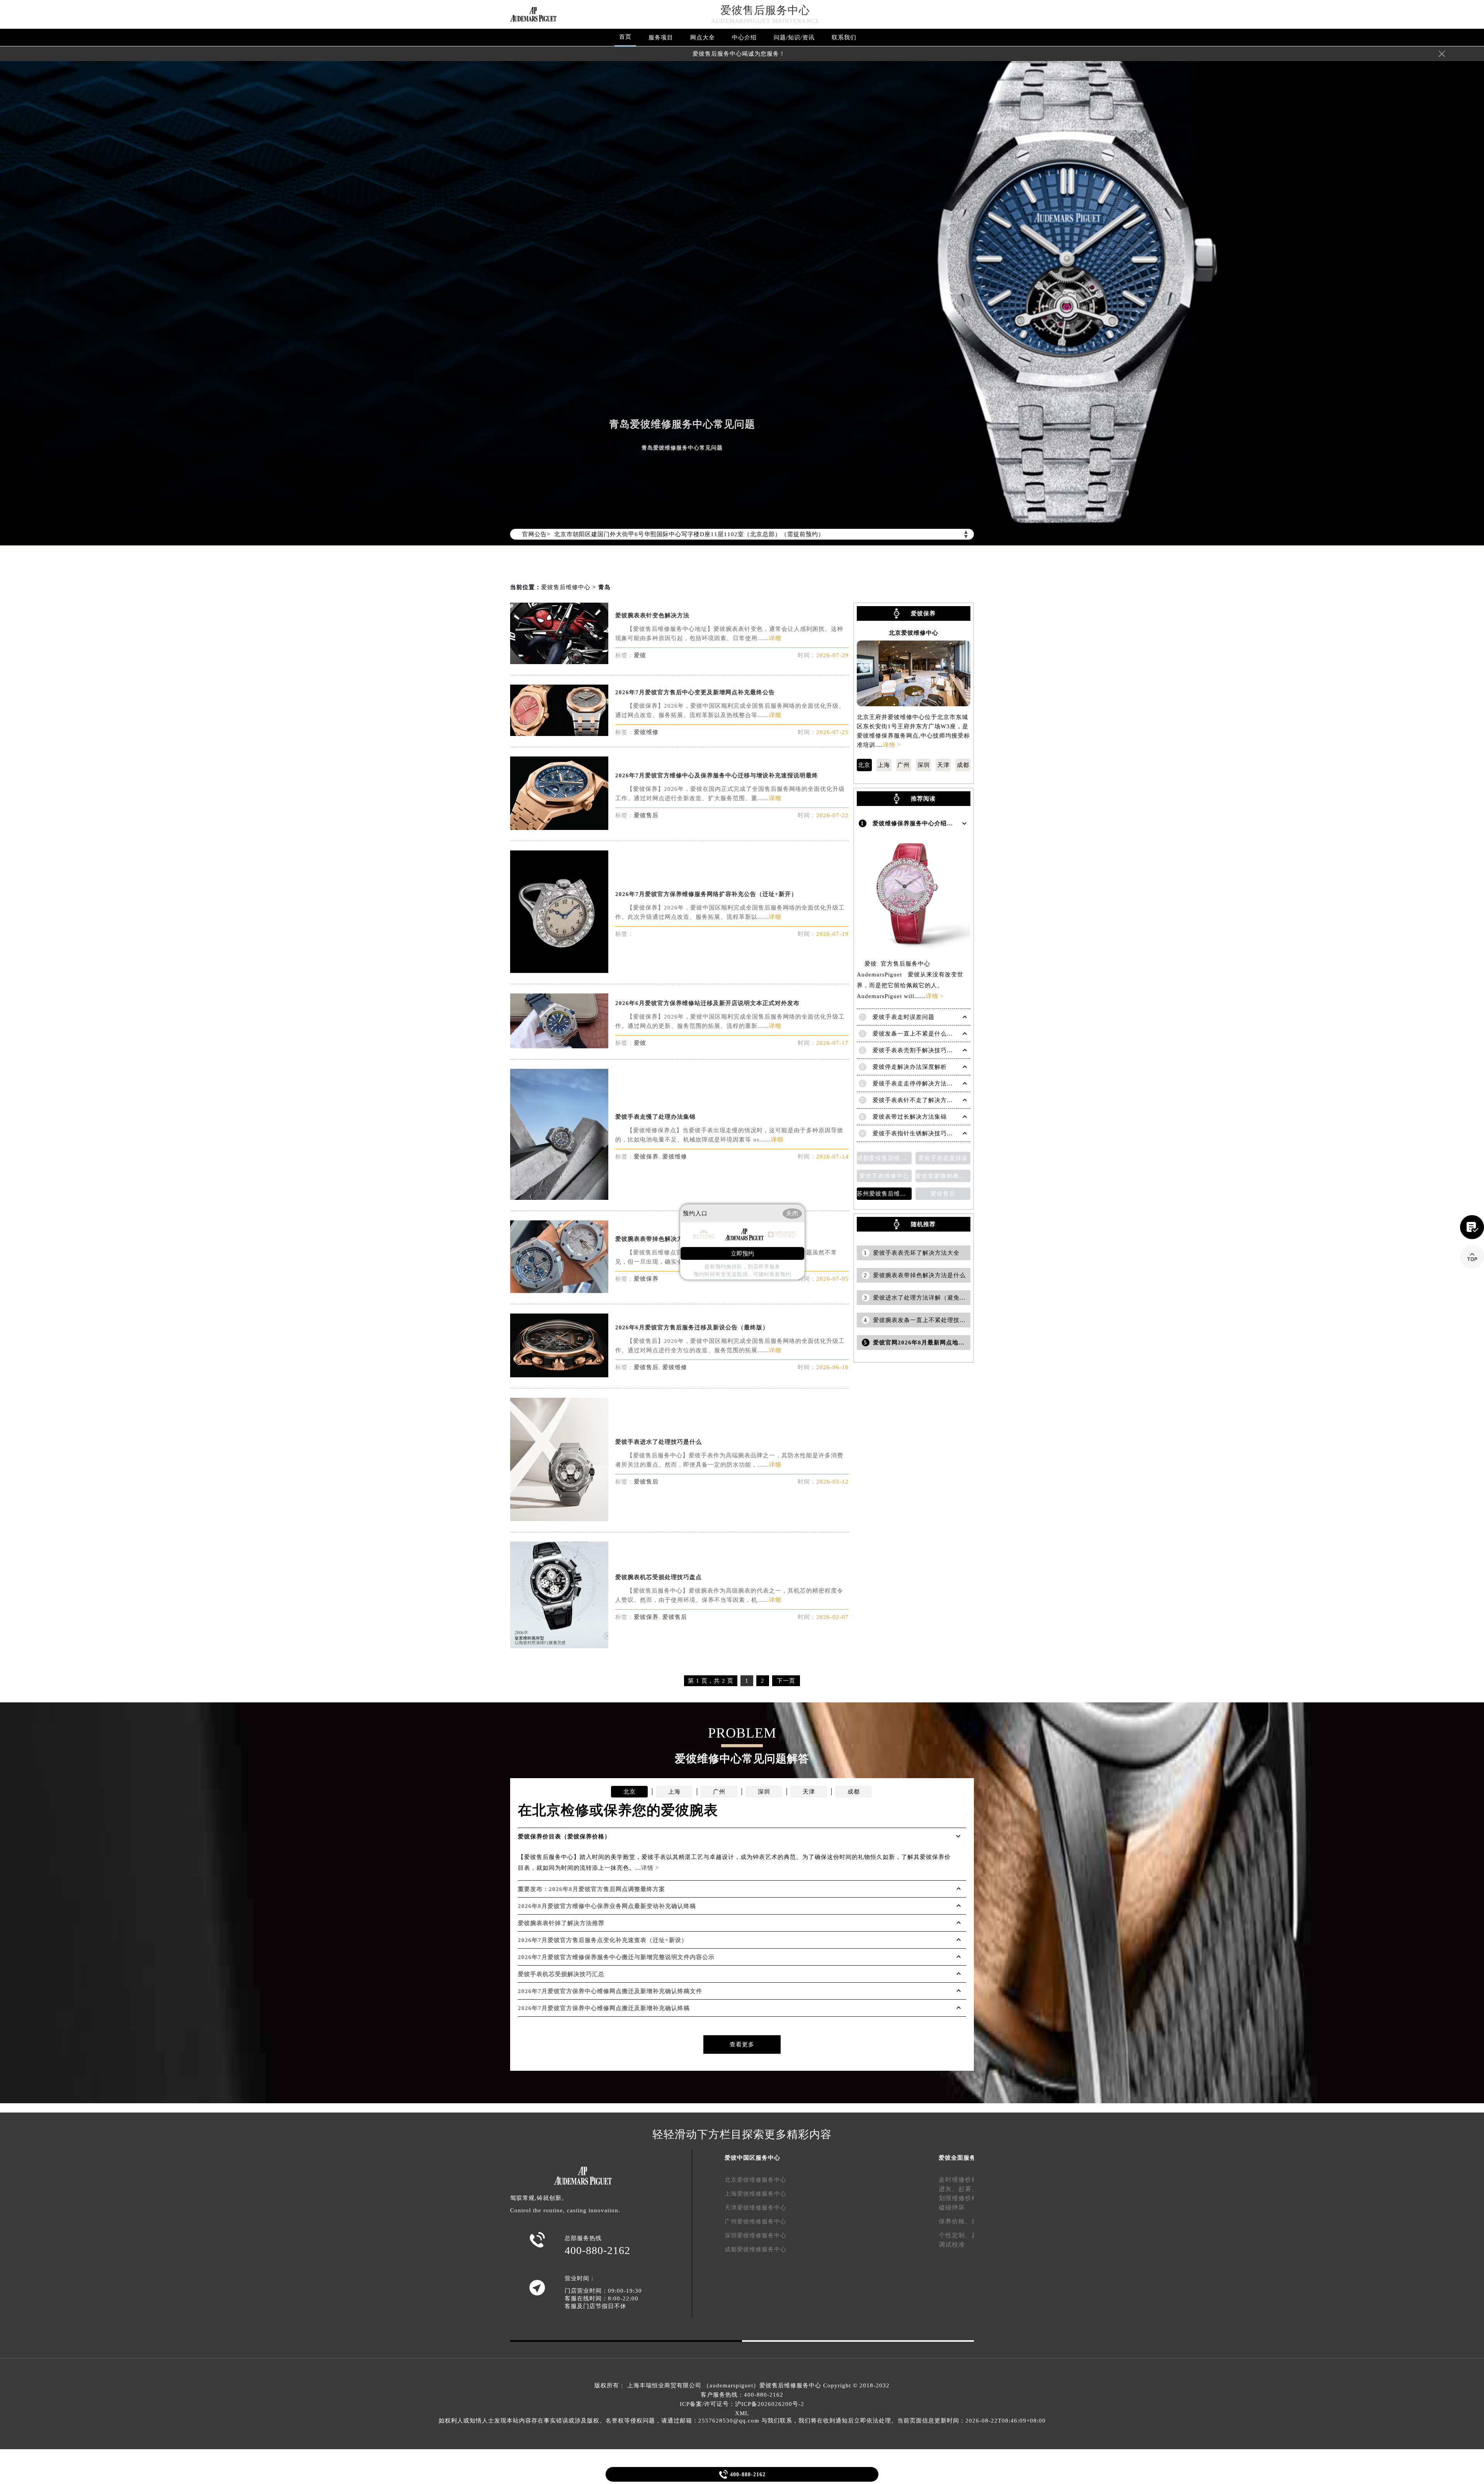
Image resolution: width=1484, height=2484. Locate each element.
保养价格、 (955, 2221)
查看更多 (742, 2044)
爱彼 (640, 655)
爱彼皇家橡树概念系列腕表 (943, 1176)
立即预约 (742, 1254)
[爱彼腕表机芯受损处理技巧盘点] (559, 1646)
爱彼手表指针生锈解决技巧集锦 (916, 1133)
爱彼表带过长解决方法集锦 (910, 1117)
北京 (864, 765)
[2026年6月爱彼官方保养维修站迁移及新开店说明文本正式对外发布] (559, 1046)
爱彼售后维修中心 (566, 587)
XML (742, 2413)
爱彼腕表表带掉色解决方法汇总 (659, 1239)
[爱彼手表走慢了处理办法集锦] (559, 1198)
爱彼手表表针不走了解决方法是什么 (922, 1100)
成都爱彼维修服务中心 (756, 2249)
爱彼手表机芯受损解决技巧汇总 (561, 1974)
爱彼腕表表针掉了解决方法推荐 (561, 1923)
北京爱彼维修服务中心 (756, 2180)
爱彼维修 (646, 732)
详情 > (892, 745)
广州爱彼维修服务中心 (756, 2222)
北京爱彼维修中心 (914, 633)
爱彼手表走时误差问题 (904, 1017)
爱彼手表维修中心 (884, 1176)
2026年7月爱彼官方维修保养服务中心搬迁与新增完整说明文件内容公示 (616, 1957)
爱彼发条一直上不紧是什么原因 (916, 1034)
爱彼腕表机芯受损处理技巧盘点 (659, 1577)
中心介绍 (744, 37)
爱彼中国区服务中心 (752, 2158)
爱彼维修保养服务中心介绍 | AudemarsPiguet (936, 823)
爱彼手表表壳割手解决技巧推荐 (916, 1050)
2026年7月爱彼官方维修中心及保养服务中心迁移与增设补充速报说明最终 (717, 775)
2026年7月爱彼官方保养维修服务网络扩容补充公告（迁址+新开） (706, 894)
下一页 (786, 1681)
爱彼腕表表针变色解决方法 (652, 615)
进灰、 (949, 2189)
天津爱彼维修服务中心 (756, 2208)
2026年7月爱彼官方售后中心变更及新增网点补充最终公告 (695, 692)
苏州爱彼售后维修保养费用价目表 (884, 1194)
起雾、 (968, 2189)
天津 (943, 765)
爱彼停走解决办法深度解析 (910, 1067)
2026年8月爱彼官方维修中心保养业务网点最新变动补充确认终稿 (607, 1906)
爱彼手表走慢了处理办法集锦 (655, 1117)
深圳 (924, 765)
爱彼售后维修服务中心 (790, 2385)
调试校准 (952, 2245)
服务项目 (661, 37)
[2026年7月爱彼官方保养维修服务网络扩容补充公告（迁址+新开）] (559, 971)
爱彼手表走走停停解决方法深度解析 (922, 1084)
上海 (884, 765)
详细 (775, 638)
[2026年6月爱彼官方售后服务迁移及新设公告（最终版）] (559, 1375)
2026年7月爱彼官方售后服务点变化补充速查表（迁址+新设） (603, 1940)
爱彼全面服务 (957, 2158)
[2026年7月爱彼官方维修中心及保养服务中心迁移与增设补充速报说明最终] (559, 828)
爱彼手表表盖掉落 (943, 1158)
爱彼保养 (646, 1157)
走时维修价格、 (962, 2180)
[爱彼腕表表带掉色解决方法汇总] (559, 1291)
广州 (904, 765)
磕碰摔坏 (952, 2207)
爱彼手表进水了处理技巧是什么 (659, 1442)
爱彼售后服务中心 (765, 10)
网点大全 (703, 37)
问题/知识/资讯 (794, 37)
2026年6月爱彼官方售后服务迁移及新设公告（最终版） (692, 1327)
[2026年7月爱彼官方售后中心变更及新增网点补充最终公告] (559, 734)
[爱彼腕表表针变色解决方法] (559, 662)
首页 (625, 37)
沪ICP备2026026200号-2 (770, 2404)
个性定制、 (955, 2235)
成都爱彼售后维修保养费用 (884, 1158)
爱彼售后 (646, 815)
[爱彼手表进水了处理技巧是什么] (559, 1519)
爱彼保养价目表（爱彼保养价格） (564, 1837)
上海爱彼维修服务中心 (756, 2194)
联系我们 (844, 37)
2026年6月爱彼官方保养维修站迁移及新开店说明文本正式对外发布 (707, 1003)
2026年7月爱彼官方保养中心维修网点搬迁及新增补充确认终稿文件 (610, 1991)
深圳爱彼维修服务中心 (756, 2235)
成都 (963, 765)
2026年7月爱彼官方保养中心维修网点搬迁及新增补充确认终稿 (604, 2008)
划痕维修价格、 (962, 2198)
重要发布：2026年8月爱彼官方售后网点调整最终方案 (591, 1889)
